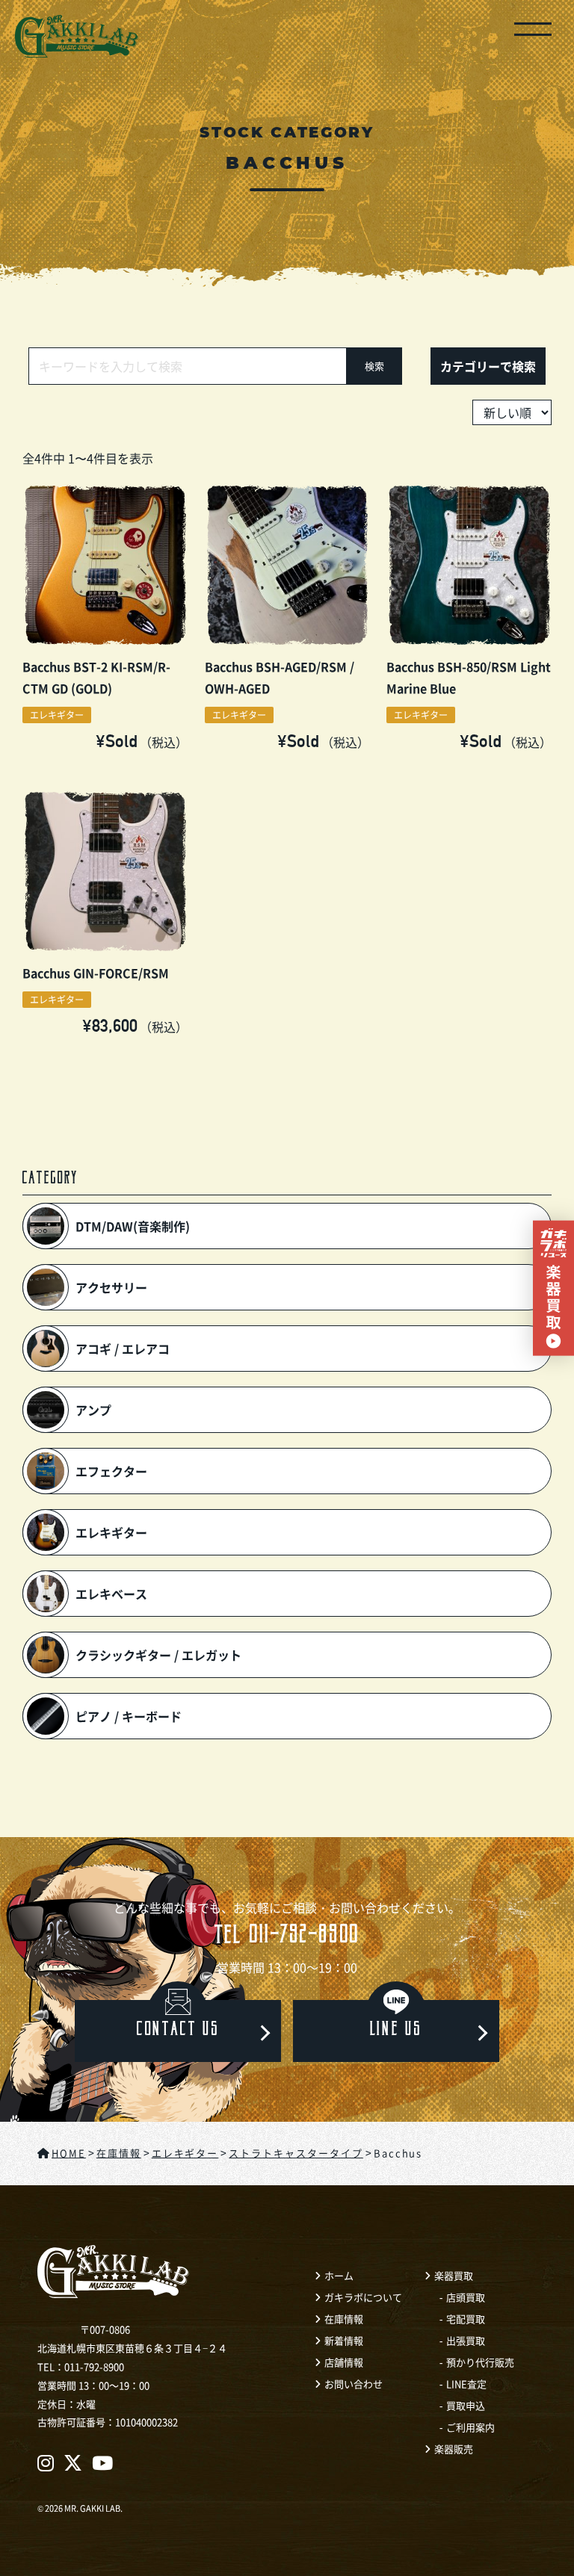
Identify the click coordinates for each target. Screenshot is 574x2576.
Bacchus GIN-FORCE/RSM (96, 973)
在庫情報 (344, 2319)
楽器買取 (454, 2275)
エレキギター (57, 715)
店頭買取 (466, 2297)
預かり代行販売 (480, 2362)
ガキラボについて (363, 2297)
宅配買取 (466, 2319)
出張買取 (466, 2340)
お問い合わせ (354, 2384)
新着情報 (344, 2340)
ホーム (339, 2275)
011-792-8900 (287, 1938)
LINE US (396, 2031)
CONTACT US (178, 2031)
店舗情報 (344, 2362)
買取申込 (466, 2405)
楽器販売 (454, 2449)
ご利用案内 (470, 2427)
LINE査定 (466, 2384)
